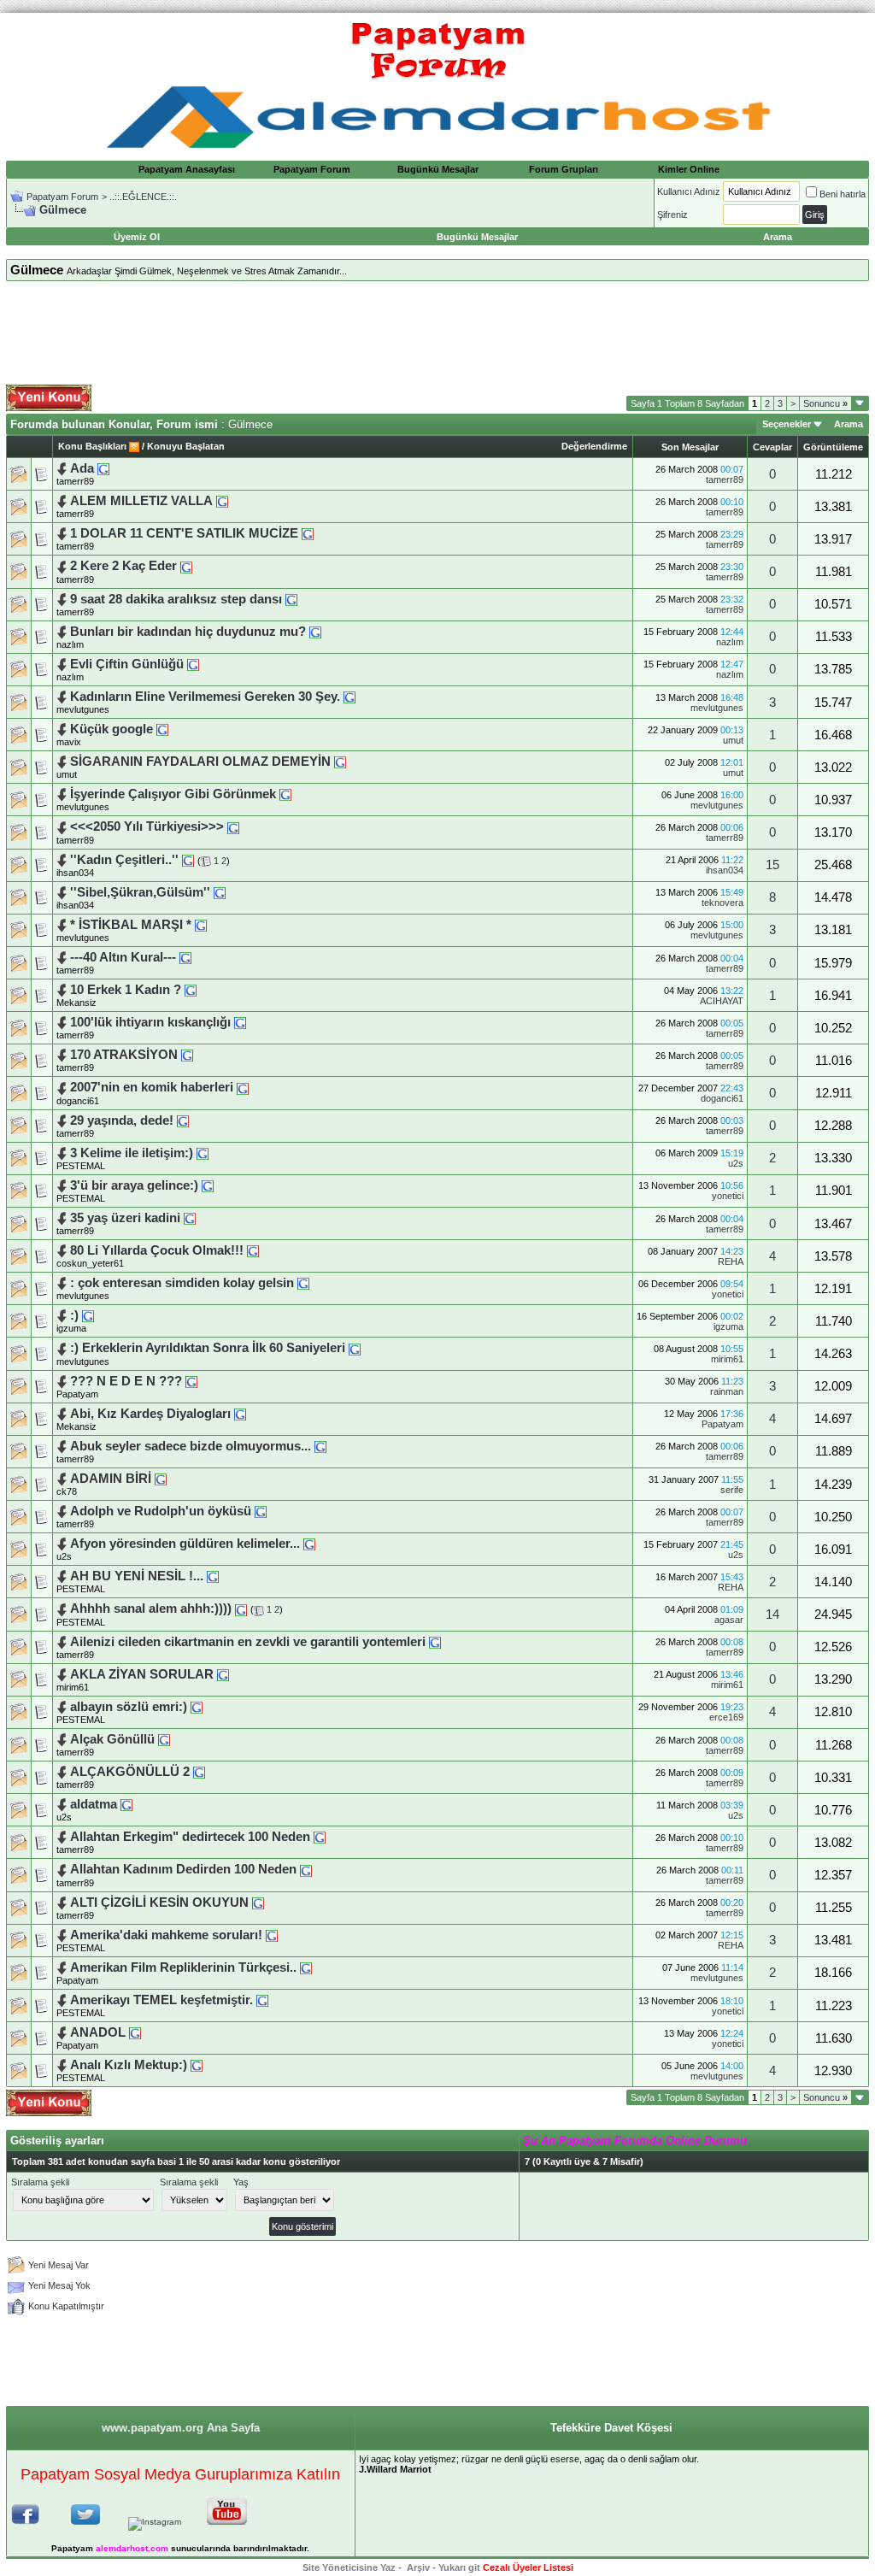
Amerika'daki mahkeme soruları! (166, 1935)
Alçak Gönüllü (114, 1739)
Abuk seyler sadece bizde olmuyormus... (192, 1446)
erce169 (726, 1717)
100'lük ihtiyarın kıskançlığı (152, 1022)
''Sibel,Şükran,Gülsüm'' (140, 892)
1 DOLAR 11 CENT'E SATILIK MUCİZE (184, 533)
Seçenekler (787, 424)
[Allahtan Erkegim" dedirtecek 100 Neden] (320, 1837)
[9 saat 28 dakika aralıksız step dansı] (291, 599)
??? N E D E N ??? (126, 1381)
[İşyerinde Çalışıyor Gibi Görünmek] (285, 794)
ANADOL (98, 2032)
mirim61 (727, 1359)
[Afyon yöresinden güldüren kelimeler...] (309, 1544)
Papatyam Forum (312, 169)
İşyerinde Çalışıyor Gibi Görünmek (173, 794)
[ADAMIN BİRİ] (161, 1479)
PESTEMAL (81, 1166)
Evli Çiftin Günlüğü (129, 664)
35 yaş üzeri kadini (127, 1218)
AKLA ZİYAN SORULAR (142, 1674)
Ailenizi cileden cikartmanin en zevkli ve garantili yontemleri (250, 1642)
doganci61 (78, 1101)
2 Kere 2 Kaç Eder (123, 566)
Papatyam (77, 1394)
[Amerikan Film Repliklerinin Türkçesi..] (306, 1967)
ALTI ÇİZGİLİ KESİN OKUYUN (159, 1903)
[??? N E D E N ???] (191, 1381)
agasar (729, 1620)
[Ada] (103, 468)
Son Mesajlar (690, 447)
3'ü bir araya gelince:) (134, 1185)
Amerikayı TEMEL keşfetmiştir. (161, 2000)
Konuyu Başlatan (186, 446)
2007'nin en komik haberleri (152, 1087)
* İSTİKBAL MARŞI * (131, 925)
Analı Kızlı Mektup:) (129, 2065)
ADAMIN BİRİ (111, 1479)
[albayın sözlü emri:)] (197, 1707)
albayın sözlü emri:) (129, 1707)
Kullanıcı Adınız (689, 191)
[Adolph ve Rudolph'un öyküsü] (261, 1511)
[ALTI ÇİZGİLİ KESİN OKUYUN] (258, 1903)
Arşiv (418, 2567)
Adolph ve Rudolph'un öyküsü (162, 1511)
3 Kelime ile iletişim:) (132, 1153)
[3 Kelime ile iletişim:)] (203, 1153)
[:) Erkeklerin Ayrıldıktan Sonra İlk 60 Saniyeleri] (355, 1348)
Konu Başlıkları (92, 446)
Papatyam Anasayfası (187, 169)
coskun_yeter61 (90, 1263)
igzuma (71, 1328)
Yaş (241, 2182)
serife (732, 1490)
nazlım (70, 644)
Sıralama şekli (40, 2182)
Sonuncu (825, 403)
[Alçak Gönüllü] (164, 1739)
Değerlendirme (594, 446)
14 (772, 1614)
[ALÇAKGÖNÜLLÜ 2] (199, 1772)
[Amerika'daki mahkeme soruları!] (272, 1935)
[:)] (88, 1315)
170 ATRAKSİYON (126, 1055)
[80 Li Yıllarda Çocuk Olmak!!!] (253, 1250)
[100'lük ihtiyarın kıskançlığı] (240, 1022)
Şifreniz (672, 215)
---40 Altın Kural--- (125, 957)
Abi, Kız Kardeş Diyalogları (150, 1414)
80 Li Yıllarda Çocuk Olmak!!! (157, 1250)
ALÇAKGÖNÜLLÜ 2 (132, 1772)
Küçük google (113, 729)
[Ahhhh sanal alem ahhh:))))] (241, 1609)
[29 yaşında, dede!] (183, 1120)
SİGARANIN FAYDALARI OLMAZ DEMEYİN (200, 762)
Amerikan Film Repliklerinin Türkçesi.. (183, 1967)
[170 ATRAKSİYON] (187, 1055)
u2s (736, 1163)
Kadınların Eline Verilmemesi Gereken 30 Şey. (207, 697)
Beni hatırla (843, 194)
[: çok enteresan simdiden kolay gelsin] (303, 1283)
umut (733, 740)
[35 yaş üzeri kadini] (190, 1218)
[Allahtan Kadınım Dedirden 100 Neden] (306, 1869)
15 (772, 865)
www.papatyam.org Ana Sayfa (181, 2428)
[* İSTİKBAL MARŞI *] (201, 925)
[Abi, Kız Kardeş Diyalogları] (240, 1414)
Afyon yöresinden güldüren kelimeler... (185, 1544)
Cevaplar (772, 447)
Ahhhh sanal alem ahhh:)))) (151, 1609)
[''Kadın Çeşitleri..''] (188, 860)
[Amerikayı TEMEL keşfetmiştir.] (262, 2000)
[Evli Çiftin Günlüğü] (193, 664)
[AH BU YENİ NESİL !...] (213, 1576)
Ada (84, 468)
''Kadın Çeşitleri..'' (124, 860)
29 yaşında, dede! (123, 1120)
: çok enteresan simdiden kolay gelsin (182, 1283)
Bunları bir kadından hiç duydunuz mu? (188, 632)
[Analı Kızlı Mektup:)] (197, 2065)
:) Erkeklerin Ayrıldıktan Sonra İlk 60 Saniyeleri (209, 1348)
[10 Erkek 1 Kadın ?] (191, 990)
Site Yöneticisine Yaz (349, 2567)
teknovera (722, 903)
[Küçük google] (162, 729)
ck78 (67, 1491)
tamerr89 (75, 481)
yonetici (728, 1196)
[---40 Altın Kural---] (185, 957)
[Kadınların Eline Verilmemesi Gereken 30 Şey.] (349, 697)
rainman (727, 1391)
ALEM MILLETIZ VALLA (141, 501)
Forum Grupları (564, 169)
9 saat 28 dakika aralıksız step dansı (176, 599)
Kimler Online (689, 169)
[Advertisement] (437, 333)
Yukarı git (459, 2567)
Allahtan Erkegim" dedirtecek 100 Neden (192, 1837)
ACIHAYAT (722, 1001)
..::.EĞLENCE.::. (143, 197)
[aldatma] (126, 1804)
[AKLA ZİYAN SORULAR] (223, 1674)
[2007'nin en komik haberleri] (243, 1087)
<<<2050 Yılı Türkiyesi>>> (149, 826)
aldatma (94, 1804)
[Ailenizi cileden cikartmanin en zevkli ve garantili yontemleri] (435, 1642)
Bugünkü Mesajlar (438, 169)
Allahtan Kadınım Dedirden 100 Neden (185, 1869)
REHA (731, 1262)
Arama (849, 424)
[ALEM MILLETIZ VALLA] (222, 501)
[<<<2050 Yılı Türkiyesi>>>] (233, 826)
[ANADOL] (135, 2032)
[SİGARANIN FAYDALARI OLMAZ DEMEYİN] (340, 762)
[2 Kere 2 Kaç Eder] (186, 566)
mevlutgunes (83, 709)
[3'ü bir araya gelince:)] (208, 1185)
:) (74, 1315)
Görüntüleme (833, 447)
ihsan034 (75, 873)
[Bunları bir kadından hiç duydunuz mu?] (315, 632)
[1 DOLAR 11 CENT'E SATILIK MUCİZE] (308, 533)
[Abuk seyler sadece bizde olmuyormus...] (320, 1446)
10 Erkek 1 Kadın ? (126, 990)
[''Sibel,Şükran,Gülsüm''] (220, 892)
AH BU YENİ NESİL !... (137, 1576)
